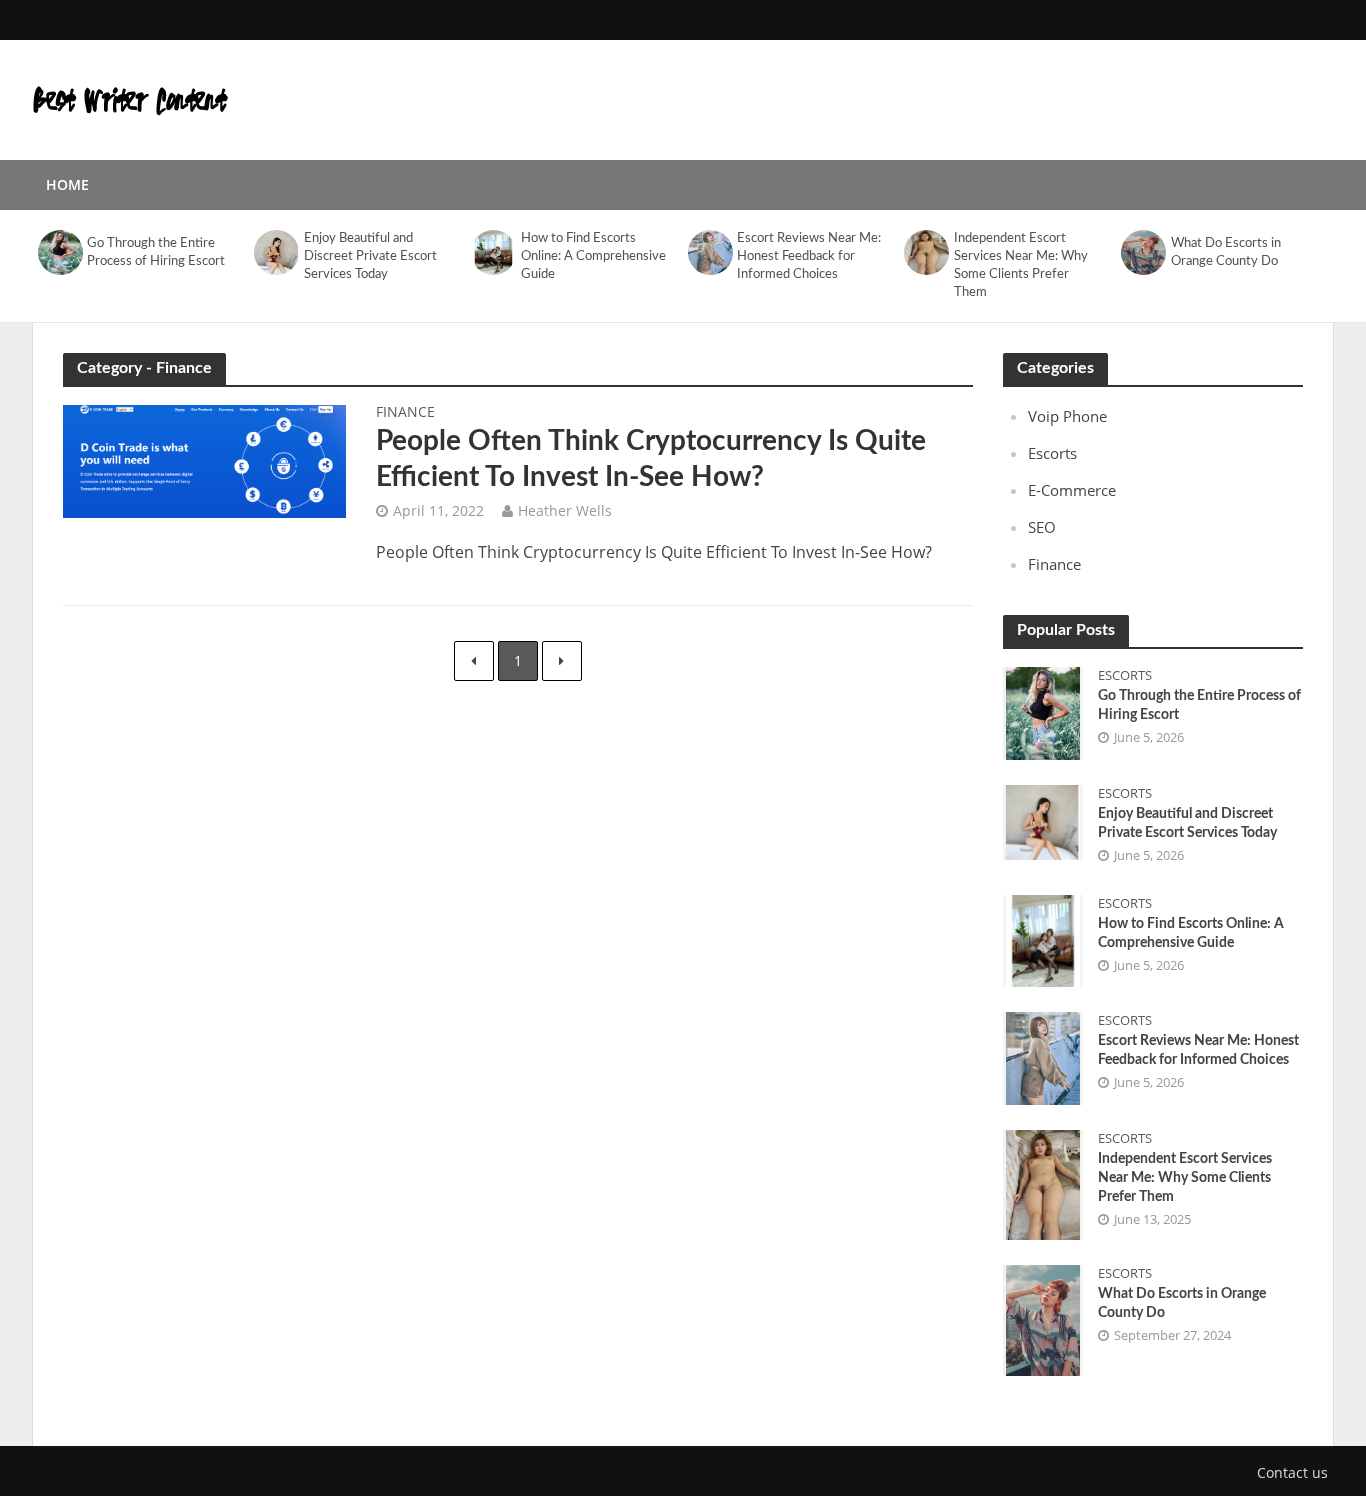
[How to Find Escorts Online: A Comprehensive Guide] (493, 252)
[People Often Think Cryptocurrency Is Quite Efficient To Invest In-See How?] (204, 460)
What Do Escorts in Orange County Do (1226, 252)
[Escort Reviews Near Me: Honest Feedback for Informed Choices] (710, 252)
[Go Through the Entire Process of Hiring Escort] (60, 252)
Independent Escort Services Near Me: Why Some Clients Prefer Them (1021, 265)
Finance (405, 413)
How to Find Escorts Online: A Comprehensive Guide (593, 256)
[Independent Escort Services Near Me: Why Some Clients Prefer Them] (927, 252)
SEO (1042, 527)
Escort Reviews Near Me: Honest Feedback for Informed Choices (809, 256)
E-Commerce (1072, 490)
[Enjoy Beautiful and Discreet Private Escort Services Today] (277, 252)
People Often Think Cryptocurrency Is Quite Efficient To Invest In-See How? (651, 459)
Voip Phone (1067, 416)
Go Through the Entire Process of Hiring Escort (156, 252)
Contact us (1292, 1472)
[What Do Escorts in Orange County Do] (1143, 252)
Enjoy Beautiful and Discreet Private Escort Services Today (370, 256)
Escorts (1052, 453)
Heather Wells (565, 510)
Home (67, 184)
